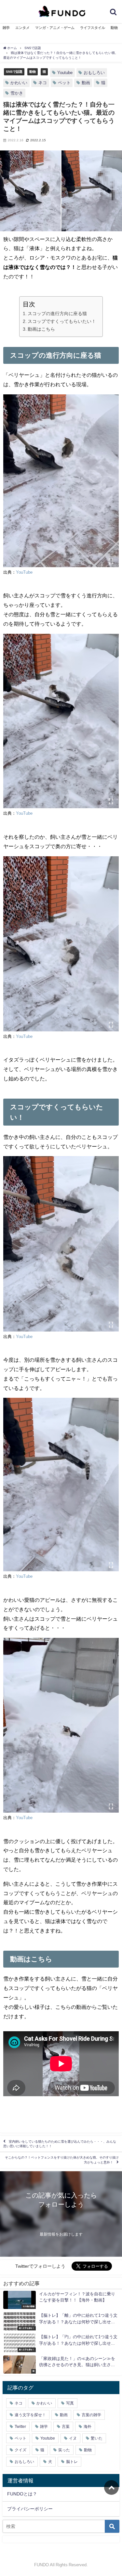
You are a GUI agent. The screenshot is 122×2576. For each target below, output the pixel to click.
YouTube (24, 572)
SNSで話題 (14, 71)
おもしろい (94, 73)
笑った (64, 2450)
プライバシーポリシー (30, 2509)
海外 (88, 2427)
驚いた (97, 2438)
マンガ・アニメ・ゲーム (55, 28)
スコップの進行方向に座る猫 (57, 313)
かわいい (19, 83)
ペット (64, 83)
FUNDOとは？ (22, 2494)
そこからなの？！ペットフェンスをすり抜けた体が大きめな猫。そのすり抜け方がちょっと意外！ (62, 2160)
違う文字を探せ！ (30, 2415)
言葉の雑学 (91, 2415)
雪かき (17, 93)
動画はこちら (41, 329)
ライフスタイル (93, 28)
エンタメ (22, 28)
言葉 (66, 2427)
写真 (70, 2403)
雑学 (6, 28)
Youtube (65, 73)
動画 (86, 83)
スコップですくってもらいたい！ (62, 321)
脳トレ (72, 2462)
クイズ (20, 2450)
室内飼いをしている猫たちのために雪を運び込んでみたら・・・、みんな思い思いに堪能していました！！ (60, 2144)
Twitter (20, 2427)
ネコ (43, 83)
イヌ (73, 2438)
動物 (114, 28)
